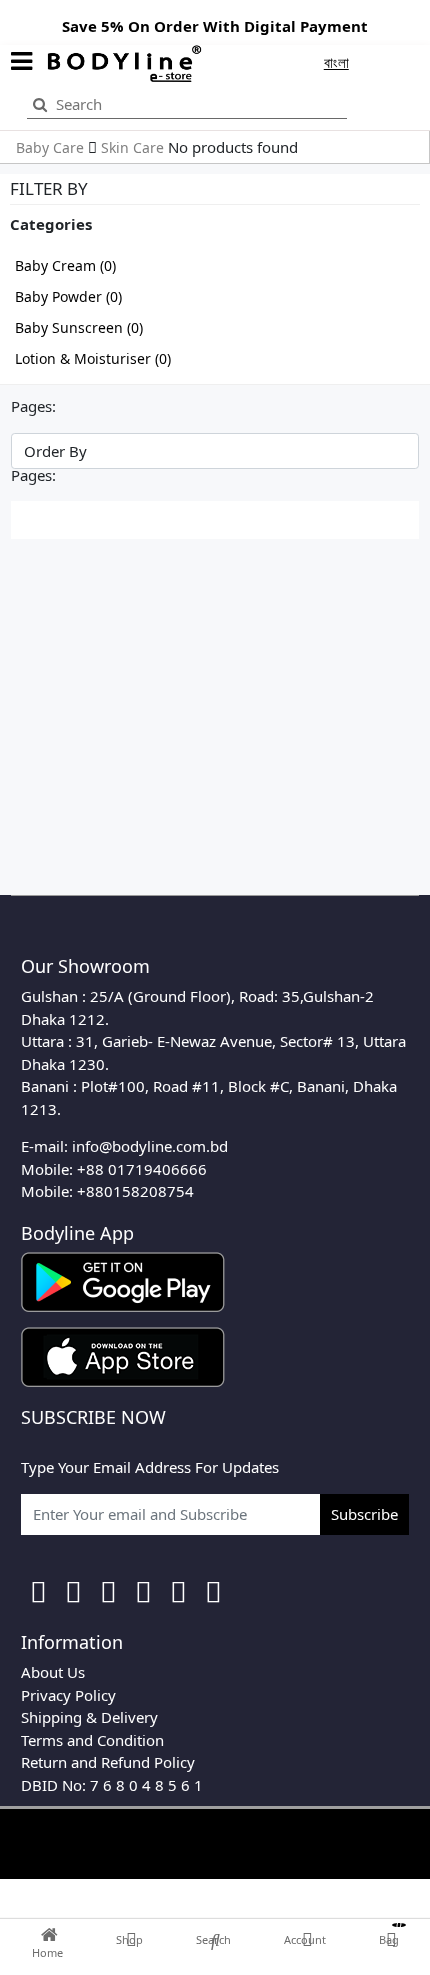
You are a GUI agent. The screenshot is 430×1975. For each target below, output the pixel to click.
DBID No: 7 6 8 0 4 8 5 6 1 (112, 1785)
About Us (53, 1672)
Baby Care (52, 147)
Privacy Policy (68, 1695)
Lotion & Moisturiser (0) (93, 358)
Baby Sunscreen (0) (79, 327)
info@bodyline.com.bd (150, 1146)
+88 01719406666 (142, 1169)
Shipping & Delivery (89, 1717)
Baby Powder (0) (68, 296)
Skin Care (134, 147)
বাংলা (336, 62)
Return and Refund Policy (108, 1762)
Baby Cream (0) (65, 265)
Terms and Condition (92, 1740)
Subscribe (364, 1514)
